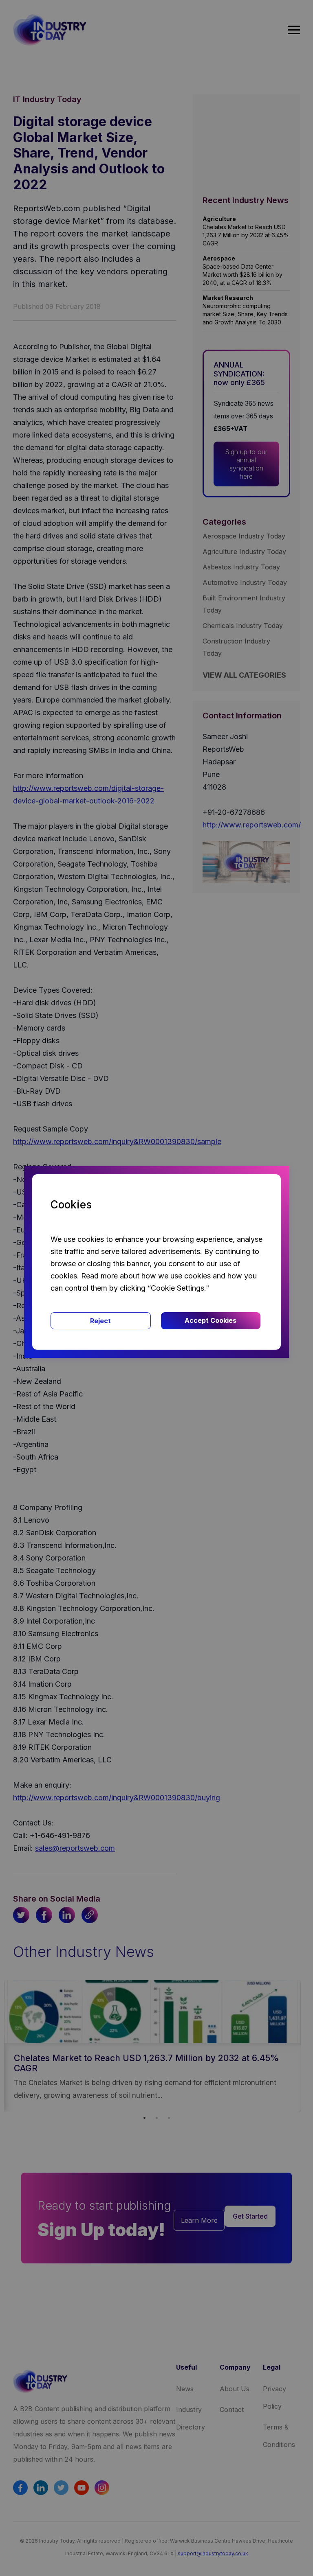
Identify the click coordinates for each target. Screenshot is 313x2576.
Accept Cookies (211, 1320)
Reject (100, 1321)
